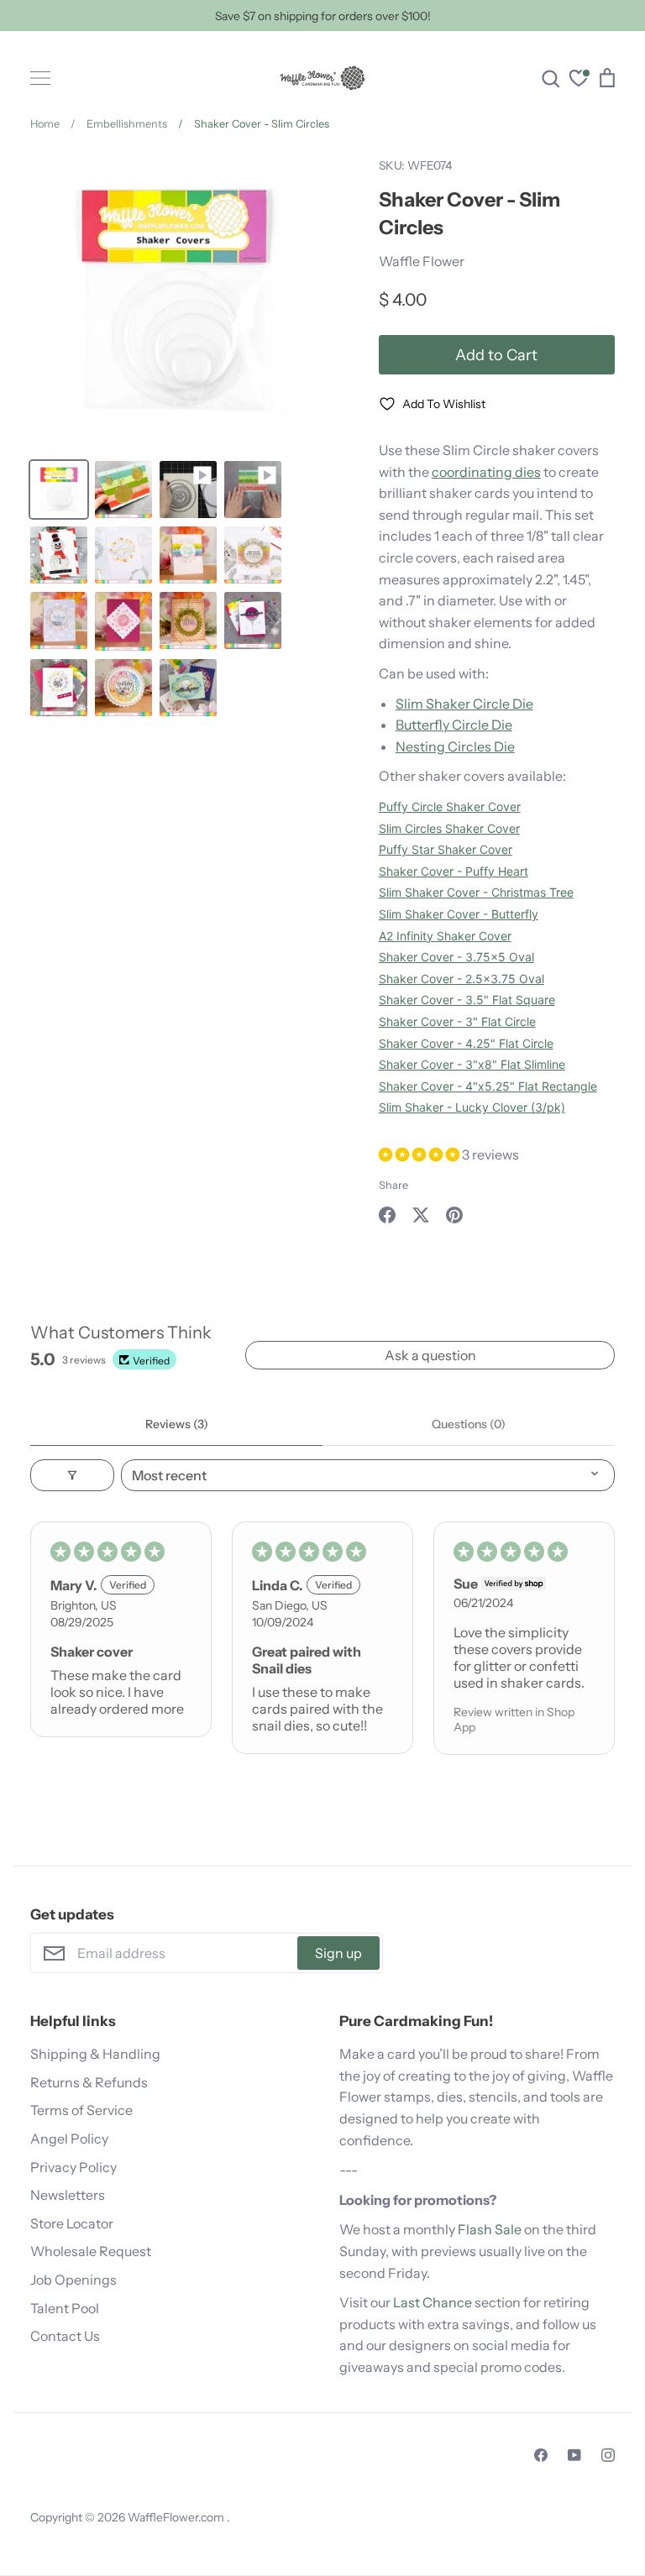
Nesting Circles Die (455, 746)
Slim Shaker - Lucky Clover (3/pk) (472, 1107)
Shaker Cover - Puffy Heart (454, 871)
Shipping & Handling (95, 2054)
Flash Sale (490, 2229)
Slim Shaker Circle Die (464, 704)
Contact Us (65, 2336)
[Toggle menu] (40, 78)
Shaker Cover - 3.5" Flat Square (467, 1000)
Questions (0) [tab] (469, 1424)
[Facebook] (541, 2455)
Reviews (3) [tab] (177, 1424)
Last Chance (433, 2302)
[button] (420, 1154)
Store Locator (72, 2223)
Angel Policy (69, 2139)
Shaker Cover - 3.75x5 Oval (456, 957)
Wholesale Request (91, 2251)
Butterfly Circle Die (454, 725)
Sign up (338, 1953)
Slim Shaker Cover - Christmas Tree (476, 892)
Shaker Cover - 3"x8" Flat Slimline (472, 1064)
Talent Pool (65, 2308)
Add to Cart (496, 355)
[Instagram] (608, 2455)
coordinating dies (486, 472)
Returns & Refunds (89, 2082)
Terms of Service (81, 2110)
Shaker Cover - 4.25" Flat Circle (466, 1043)
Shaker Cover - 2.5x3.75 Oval (461, 979)
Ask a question (430, 1355)
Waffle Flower (422, 261)
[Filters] (72, 1475)
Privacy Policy (73, 2167)
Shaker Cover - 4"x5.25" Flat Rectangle (488, 1086)
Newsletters (68, 2195)
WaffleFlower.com (177, 2517)
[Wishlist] (579, 80)
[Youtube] (574, 2455)
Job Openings (73, 2280)
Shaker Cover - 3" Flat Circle (457, 1021)
